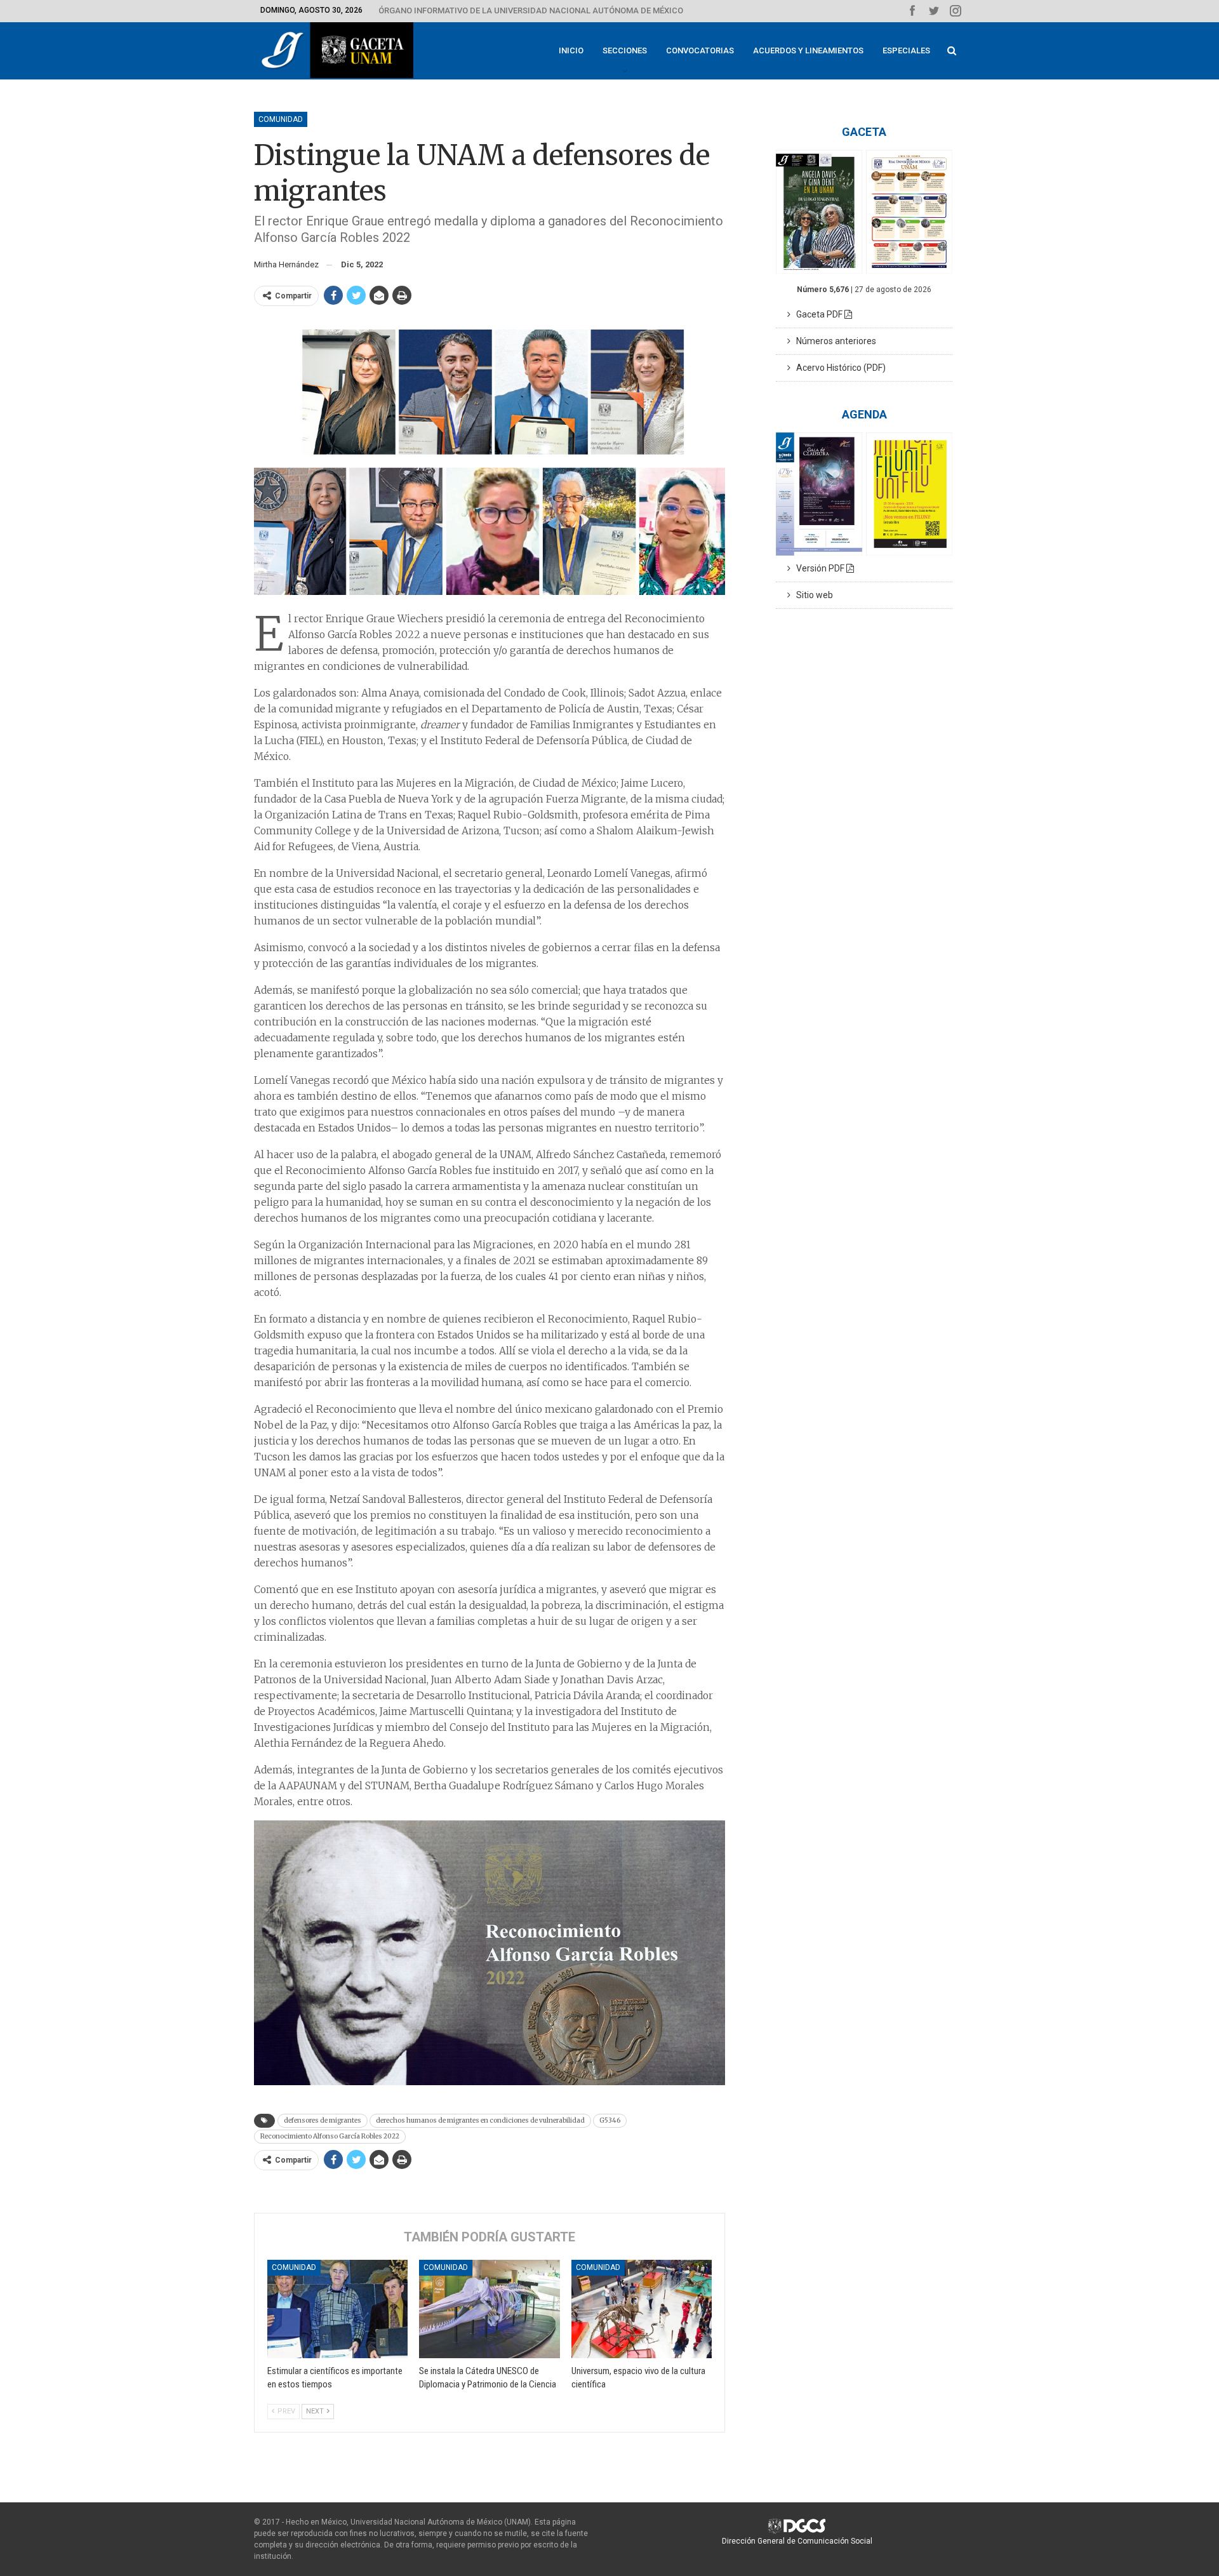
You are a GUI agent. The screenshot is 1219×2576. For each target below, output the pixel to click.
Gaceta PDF (817, 314)
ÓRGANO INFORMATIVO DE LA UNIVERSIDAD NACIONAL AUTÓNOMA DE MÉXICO (531, 10)
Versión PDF (818, 568)
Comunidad (281, 119)
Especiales (906, 50)
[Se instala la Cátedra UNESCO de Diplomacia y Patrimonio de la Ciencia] (489, 2309)
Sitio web (812, 595)
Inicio (571, 50)
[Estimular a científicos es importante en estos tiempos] (337, 2309)
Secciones (625, 50)
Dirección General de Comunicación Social (797, 2541)
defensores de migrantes (323, 2120)
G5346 (610, 2120)
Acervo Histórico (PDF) (838, 368)
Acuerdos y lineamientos (808, 50)
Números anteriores (833, 341)
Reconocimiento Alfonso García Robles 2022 (330, 2136)
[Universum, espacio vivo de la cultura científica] (642, 2309)
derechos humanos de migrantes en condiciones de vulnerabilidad (480, 2120)
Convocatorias (700, 50)
